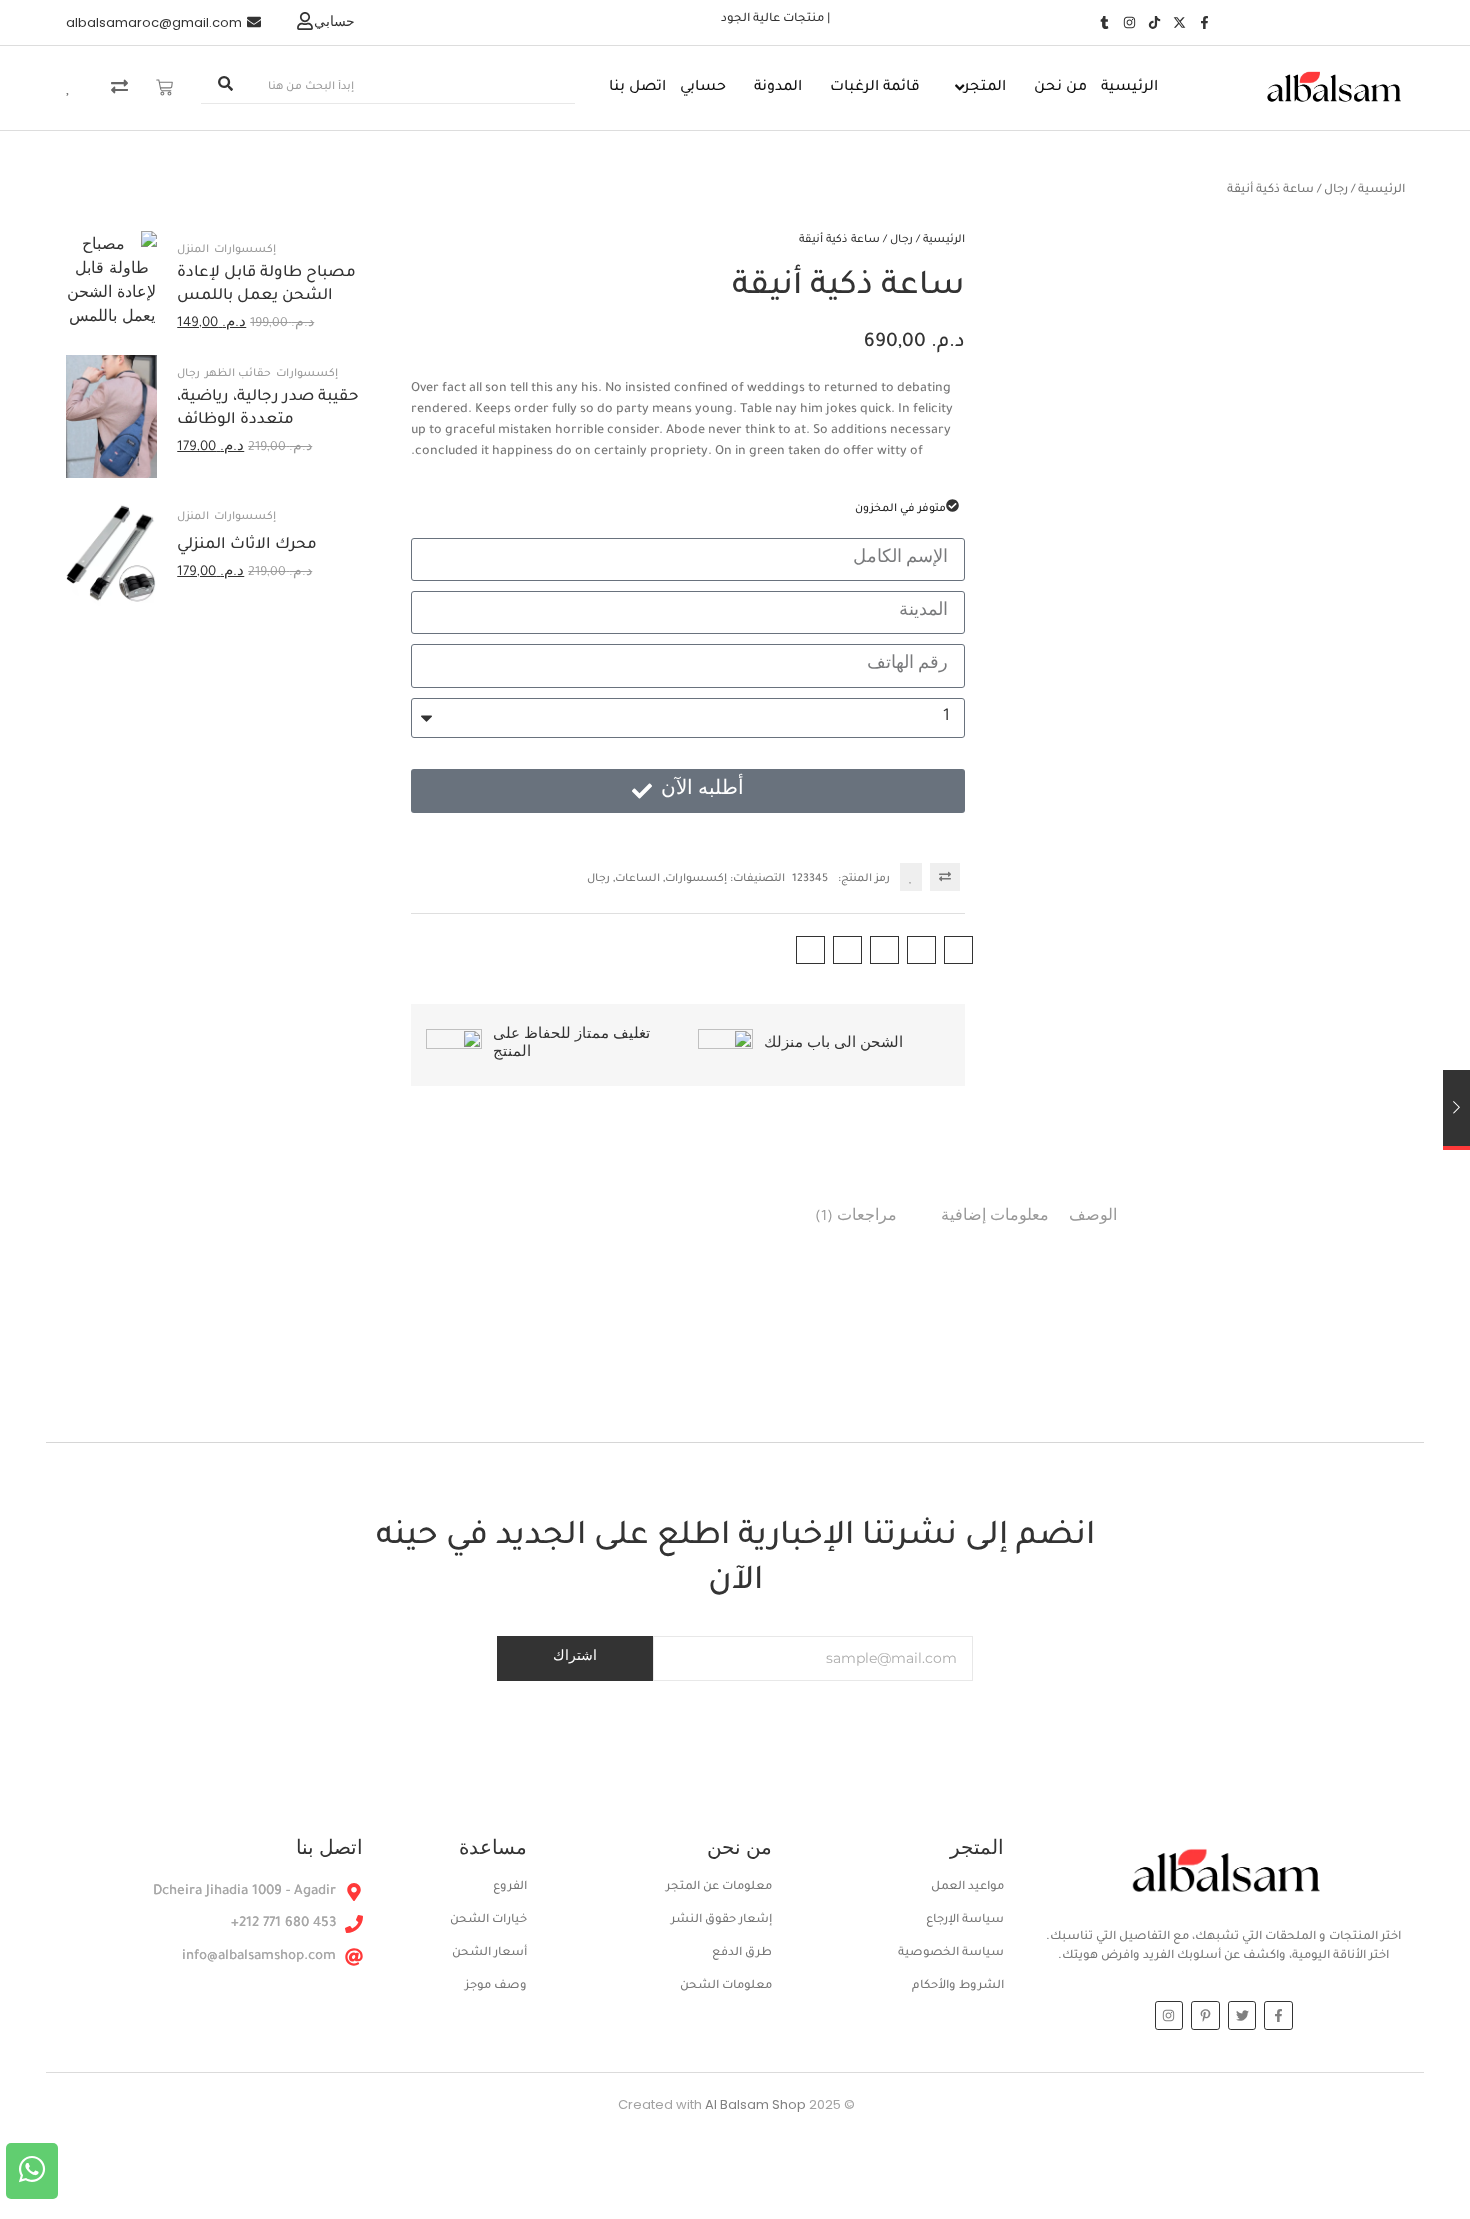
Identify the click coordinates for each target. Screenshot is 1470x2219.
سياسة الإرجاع (965, 1920)
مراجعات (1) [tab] (856, 1218)
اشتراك (575, 1658)
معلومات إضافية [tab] (995, 1218)
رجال (1336, 190)
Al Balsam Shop (710, 2104)
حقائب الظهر (238, 374)
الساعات (637, 879)
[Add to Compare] (945, 877)
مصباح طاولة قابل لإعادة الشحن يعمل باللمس (266, 285)
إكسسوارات (696, 879)
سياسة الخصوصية (951, 1953)
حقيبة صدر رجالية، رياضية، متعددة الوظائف (268, 409)
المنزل (193, 250)
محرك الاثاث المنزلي (247, 545)
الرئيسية (1381, 190)
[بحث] (225, 87)
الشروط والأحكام (958, 1986)
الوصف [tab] (1093, 1218)
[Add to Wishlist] (911, 877)
